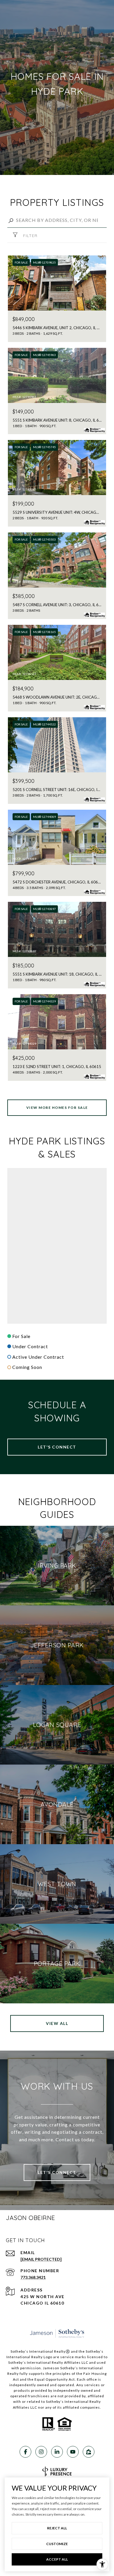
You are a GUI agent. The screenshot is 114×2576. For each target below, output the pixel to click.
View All (57, 2023)
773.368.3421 (33, 2277)
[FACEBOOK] (25, 2452)
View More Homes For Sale (57, 1108)
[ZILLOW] (89, 2452)
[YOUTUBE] (73, 2452)
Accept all (57, 2559)
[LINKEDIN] (57, 2452)
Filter (30, 236)
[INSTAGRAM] (41, 2452)
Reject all (57, 2528)
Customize (57, 2544)
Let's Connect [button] (57, 1447)
